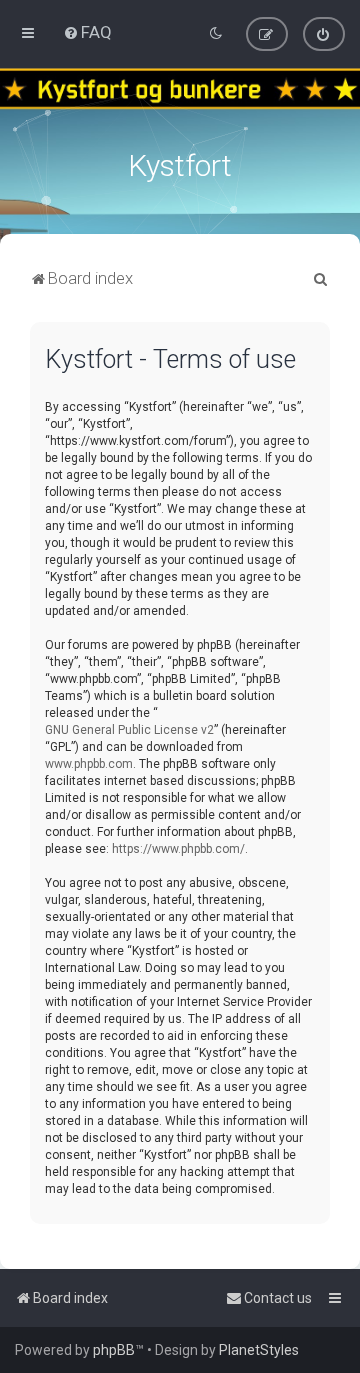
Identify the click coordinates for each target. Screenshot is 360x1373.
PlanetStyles (259, 1350)
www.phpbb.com (89, 764)
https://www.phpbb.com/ (178, 849)
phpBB (114, 1350)
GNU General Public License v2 (129, 730)
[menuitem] (87, 32)
